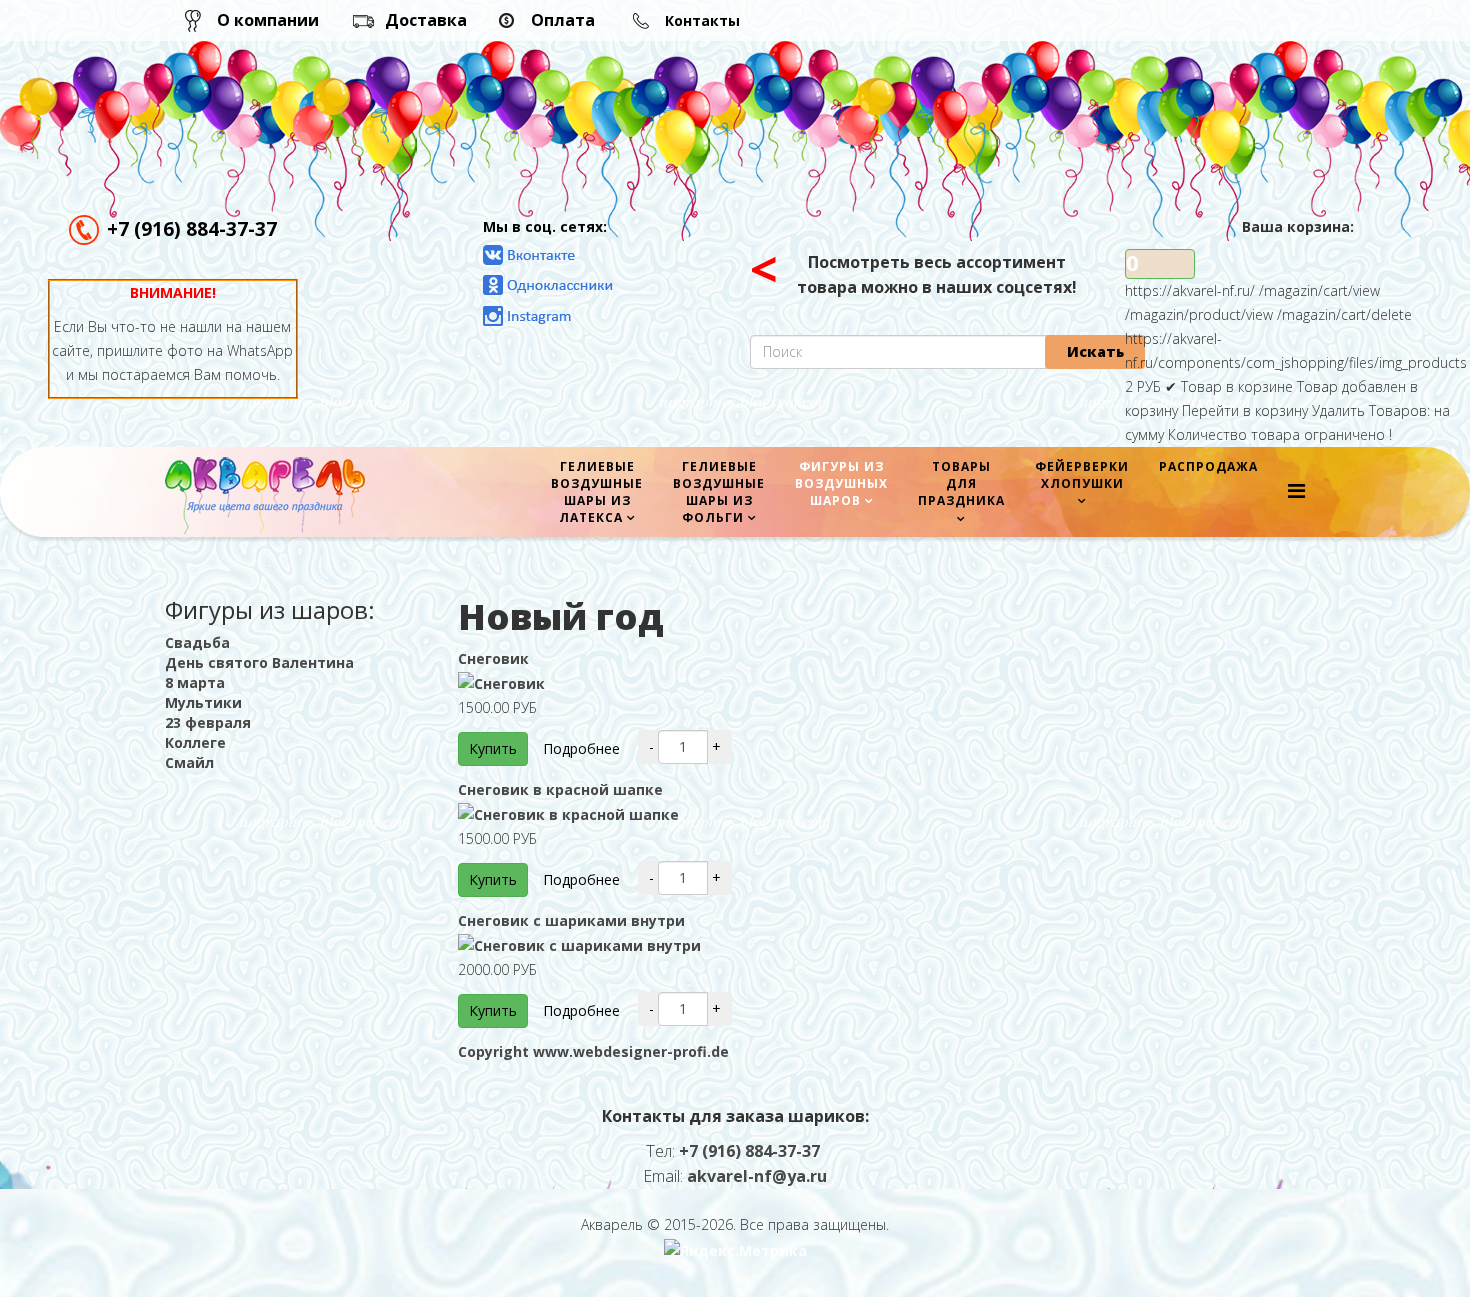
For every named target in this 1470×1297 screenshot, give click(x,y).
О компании (268, 20)
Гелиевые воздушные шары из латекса (597, 492)
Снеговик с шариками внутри (571, 920)
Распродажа (1208, 466)
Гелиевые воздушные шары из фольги (719, 492)
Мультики (203, 702)
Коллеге (195, 742)
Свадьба (197, 642)
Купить (493, 748)
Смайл (189, 762)
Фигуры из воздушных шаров (841, 483)
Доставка (426, 20)
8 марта (195, 682)
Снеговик (493, 658)
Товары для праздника (961, 483)
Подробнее (581, 748)
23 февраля (208, 722)
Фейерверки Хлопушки (1082, 475)
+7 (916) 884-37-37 (192, 228)
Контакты (702, 20)
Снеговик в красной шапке (560, 789)
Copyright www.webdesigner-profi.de (593, 1051)
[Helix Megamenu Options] (1296, 490)
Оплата (563, 20)
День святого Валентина (259, 662)
